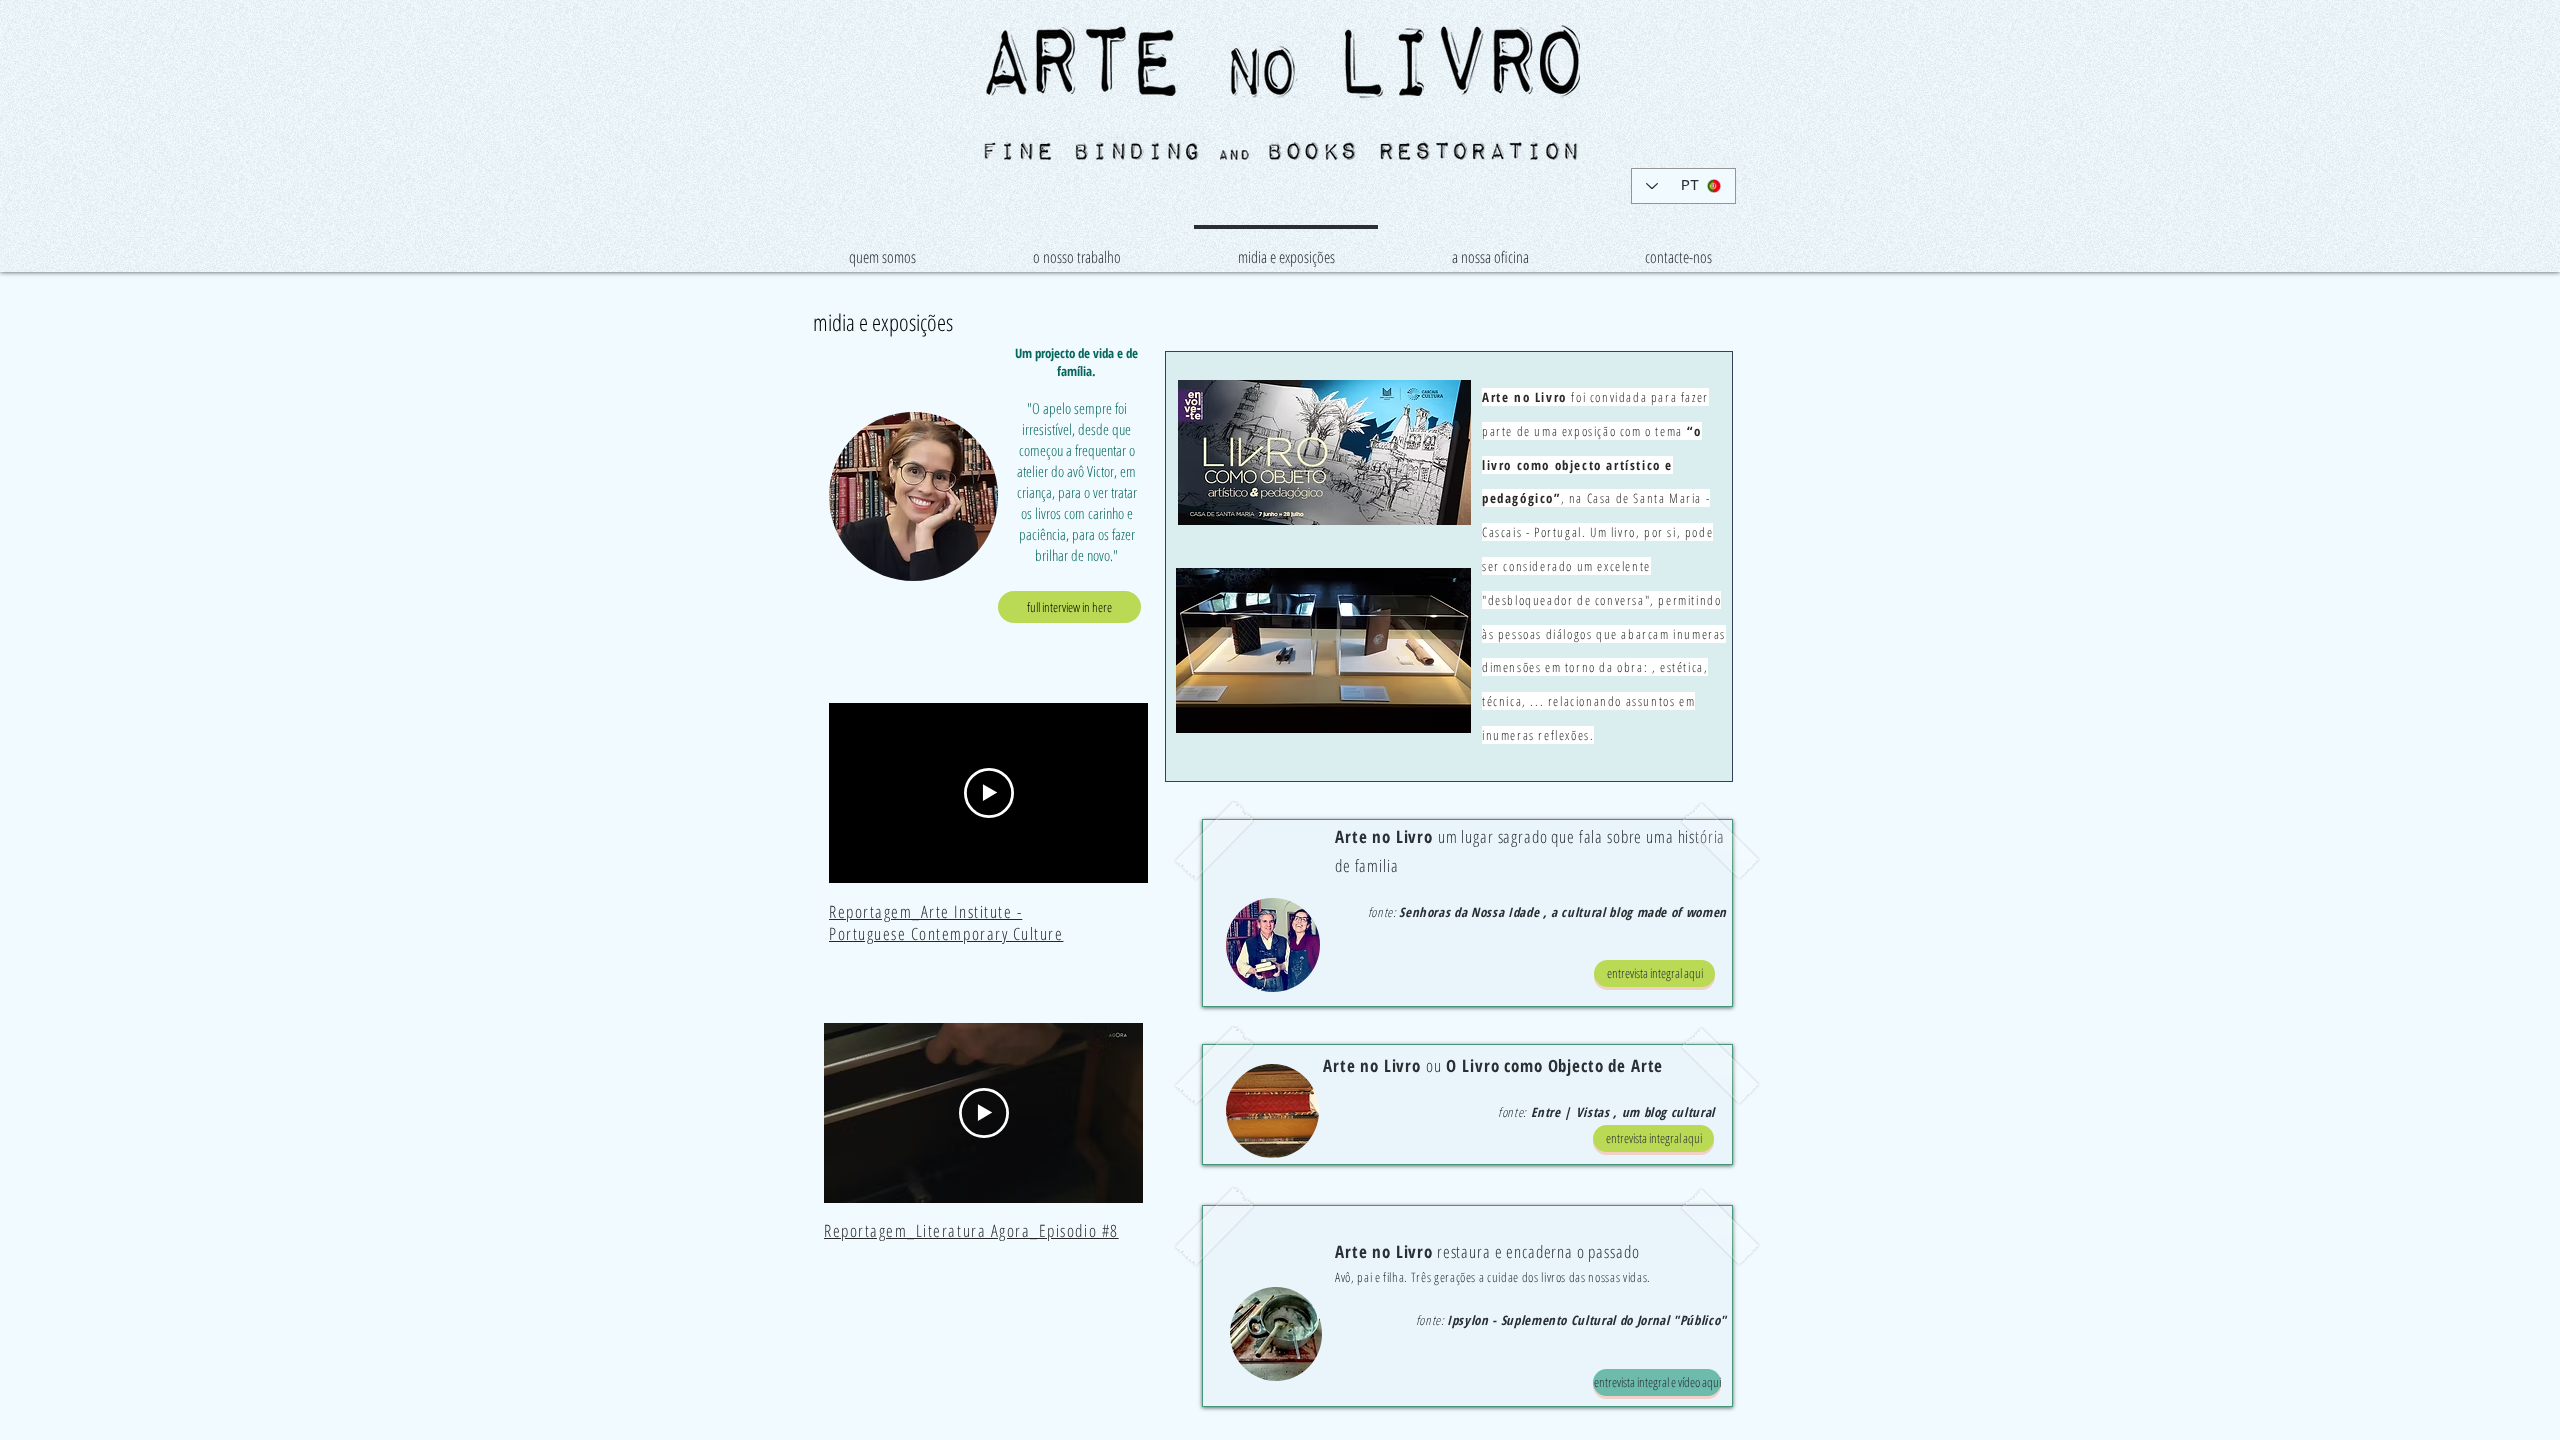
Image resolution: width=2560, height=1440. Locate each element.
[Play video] (989, 793)
